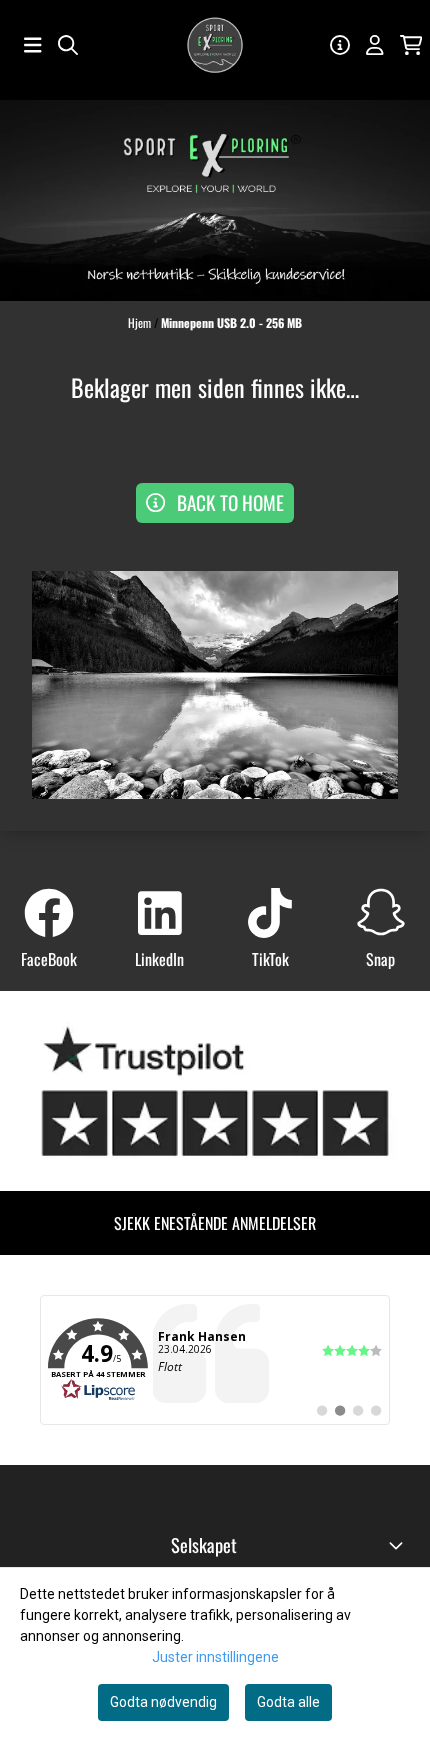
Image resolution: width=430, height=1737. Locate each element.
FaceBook (49, 959)
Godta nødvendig (163, 1702)
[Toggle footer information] (398, 1545)
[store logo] (215, 45)
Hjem (141, 322)
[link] (215, 1360)
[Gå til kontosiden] (340, 45)
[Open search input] (68, 45)
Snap (380, 959)
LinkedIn (159, 959)
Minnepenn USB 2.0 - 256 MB (231, 322)
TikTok (270, 959)
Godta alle (288, 1702)
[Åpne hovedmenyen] (33, 45)
